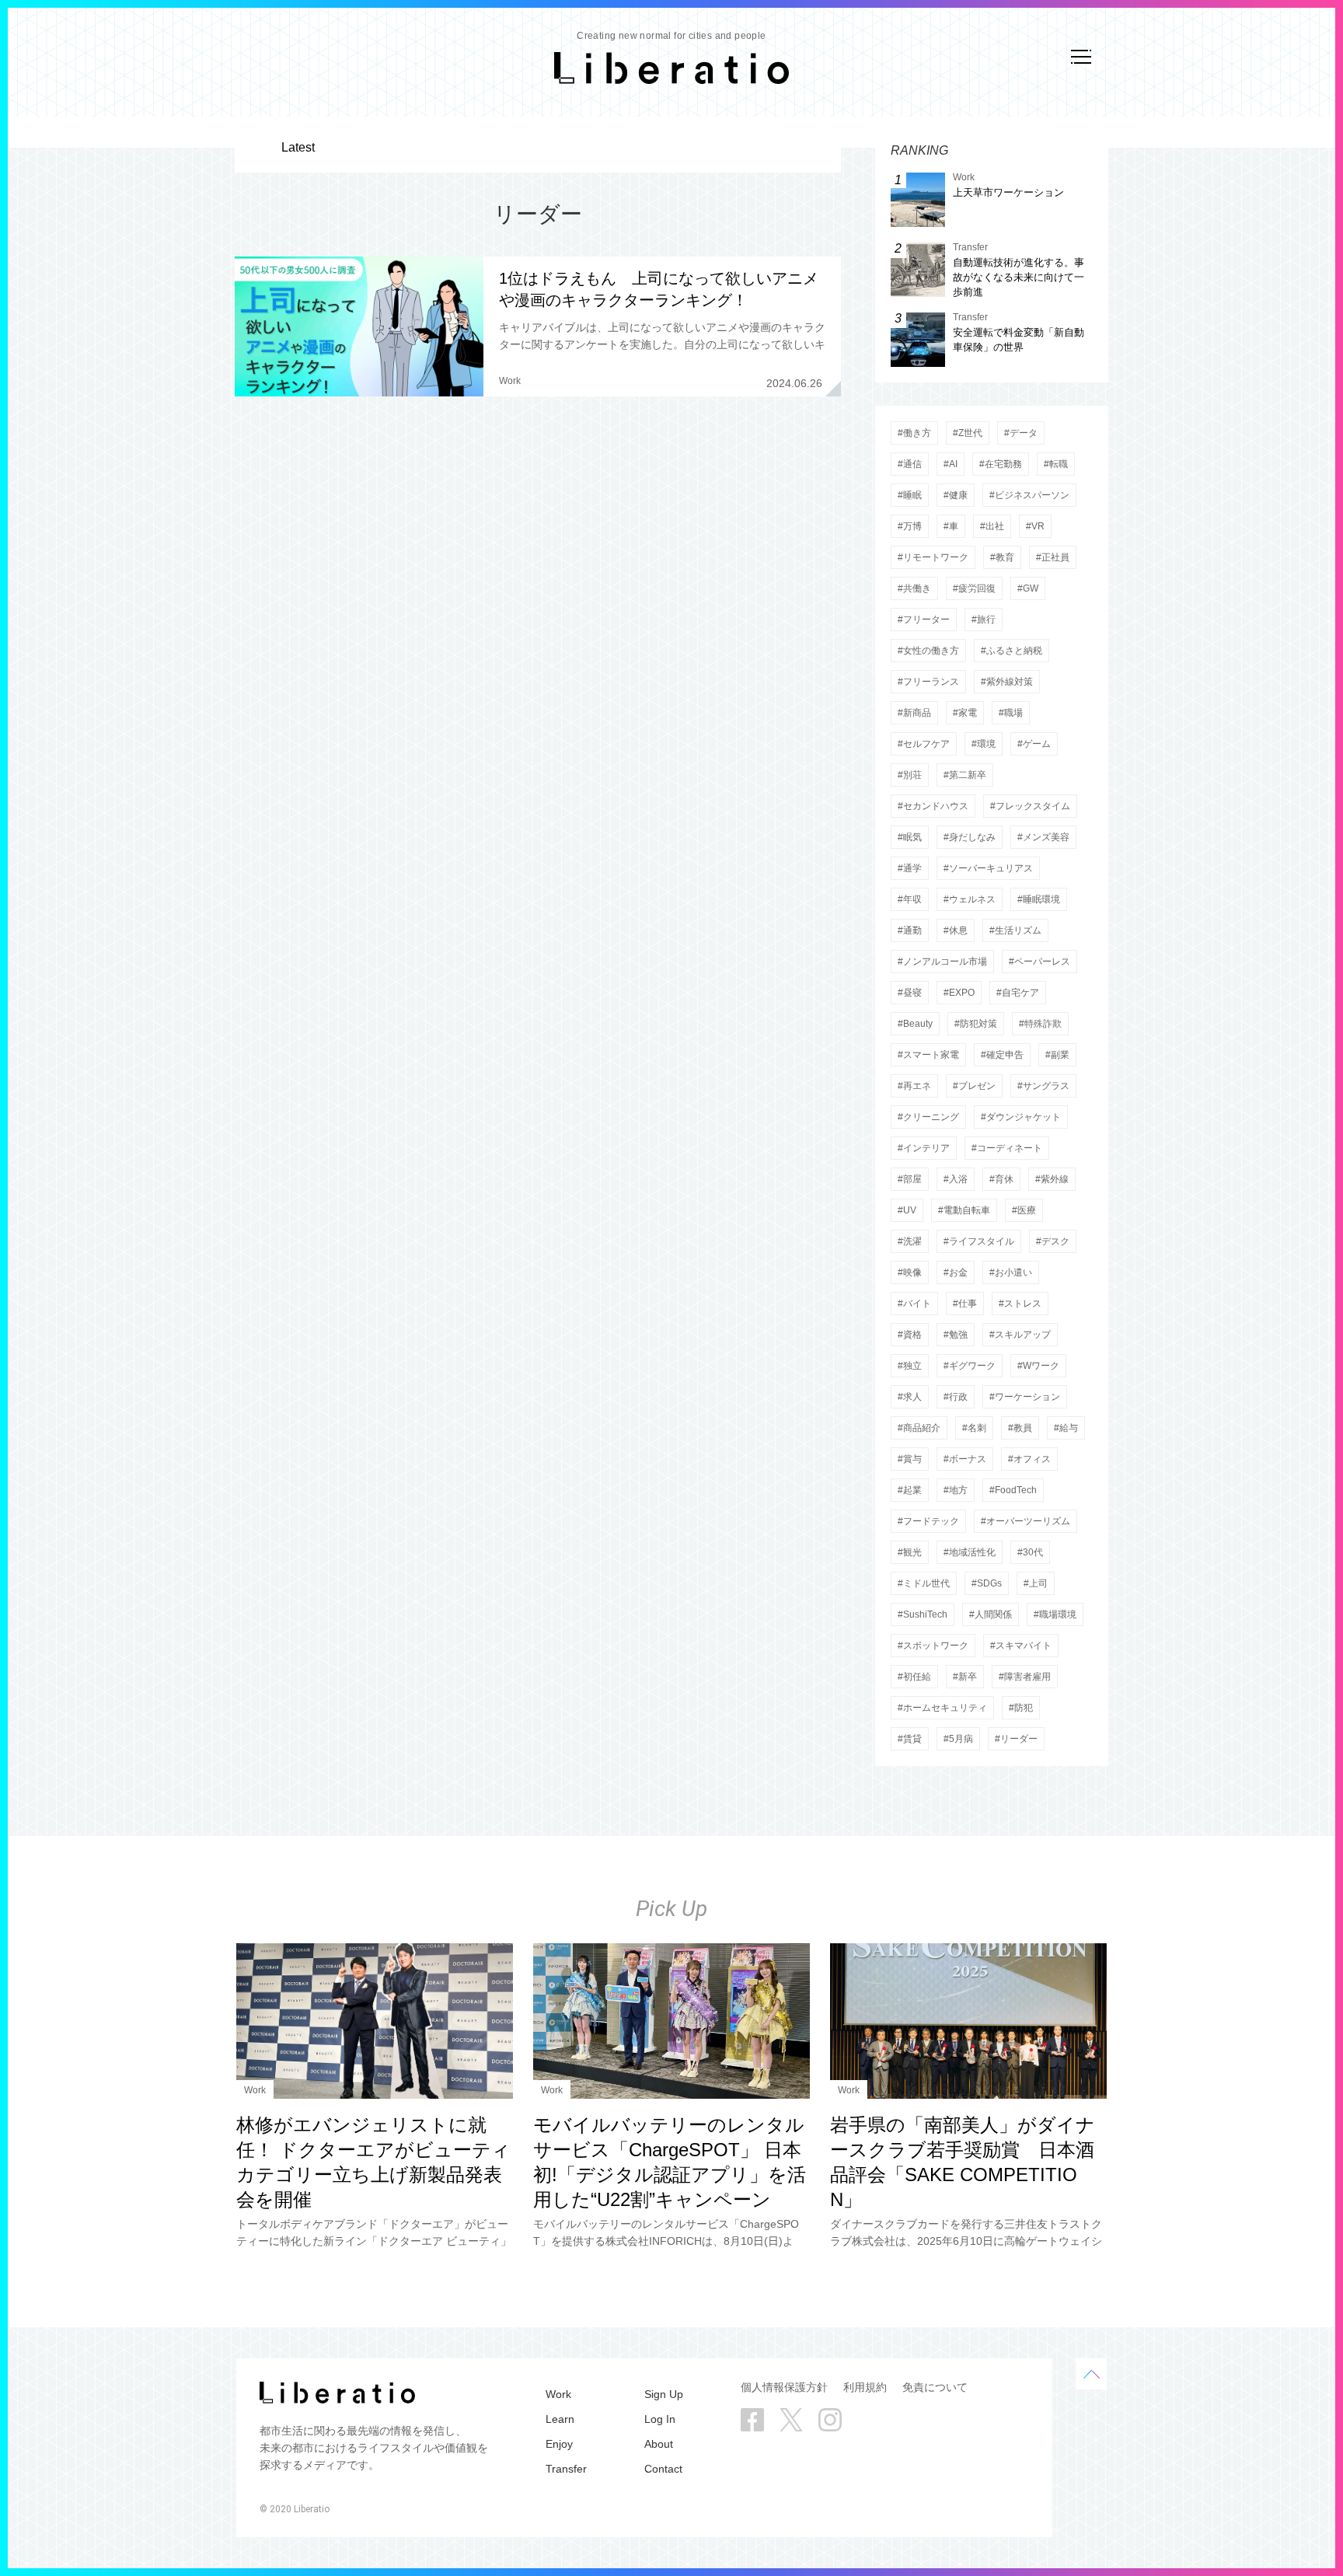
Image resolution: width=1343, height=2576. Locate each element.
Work (510, 381)
